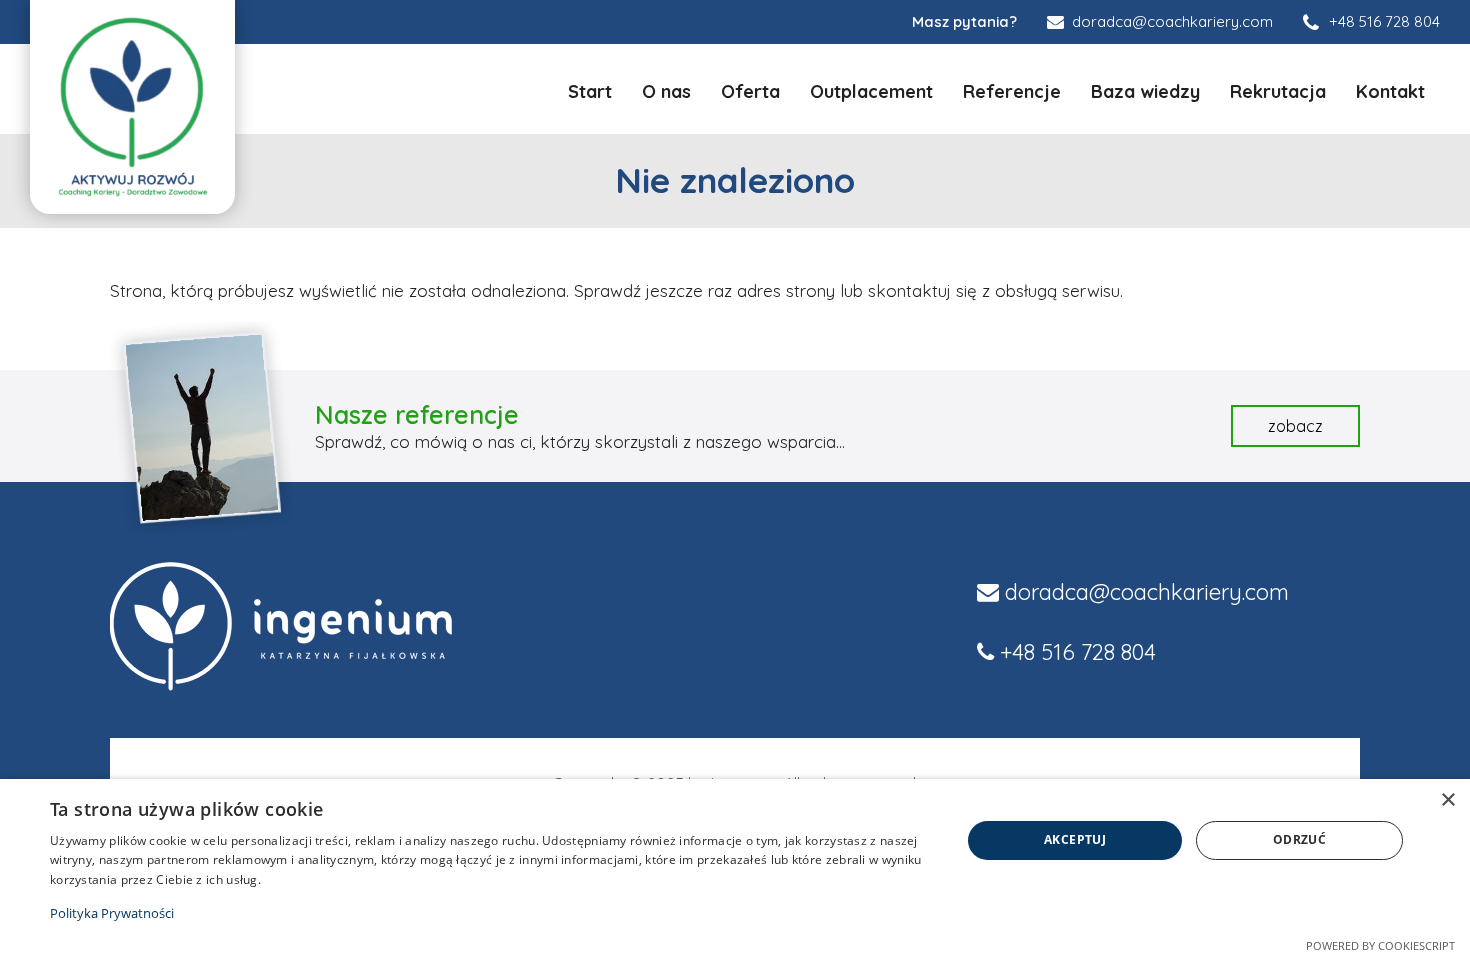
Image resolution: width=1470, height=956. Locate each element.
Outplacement (871, 91)
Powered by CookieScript (1380, 945)
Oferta (750, 91)
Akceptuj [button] (1075, 839)
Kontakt (1390, 91)
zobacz (1295, 426)
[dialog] (735, 867)
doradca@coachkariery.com (1147, 592)
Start (590, 91)
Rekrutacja (1278, 91)
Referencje (1012, 91)
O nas (666, 91)
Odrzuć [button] (1299, 839)
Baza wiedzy (1145, 91)
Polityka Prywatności (112, 913)
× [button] (1447, 800)
